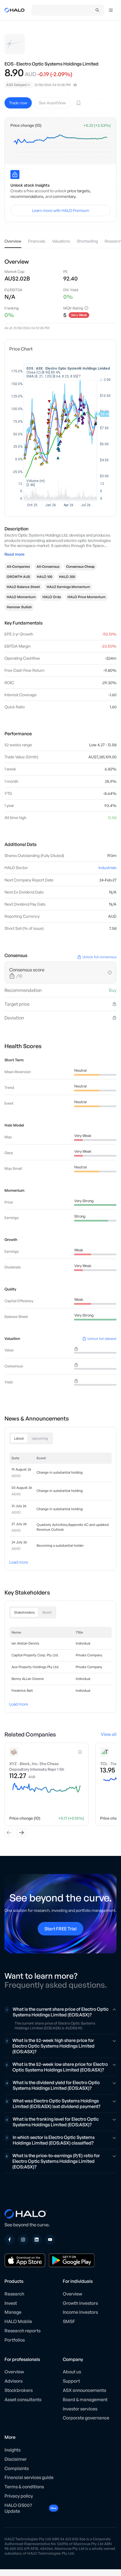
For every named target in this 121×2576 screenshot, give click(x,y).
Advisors (14, 2381)
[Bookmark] (79, 103)
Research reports (23, 2331)
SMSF (69, 2321)
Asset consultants (23, 2399)
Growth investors (80, 2303)
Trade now (18, 103)
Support (71, 2381)
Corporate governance (86, 2418)
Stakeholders (24, 1612)
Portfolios (15, 2340)
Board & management (85, 2399)
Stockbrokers (19, 2390)
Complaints (17, 2468)
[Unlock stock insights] (15, 175)
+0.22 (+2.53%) (97, 125)
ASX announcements (84, 2390)
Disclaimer (16, 2459)
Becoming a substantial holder (60, 1545)
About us (72, 2372)
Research (14, 2294)
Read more (14, 554)
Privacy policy (19, 2496)
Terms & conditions (24, 2487)
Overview (72, 2294)
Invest (11, 2303)
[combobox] (19, 85)
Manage (13, 2312)
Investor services (80, 2409)
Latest (19, 1438)
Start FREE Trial (60, 1929)
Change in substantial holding (60, 1472)
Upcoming (40, 1438)
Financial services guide (29, 2477)
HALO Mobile (18, 2321)
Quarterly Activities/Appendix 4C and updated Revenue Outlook (73, 1527)
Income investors (80, 2312)
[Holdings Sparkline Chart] (60, 145)
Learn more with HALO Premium (61, 210)
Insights (13, 2450)
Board (47, 1612)
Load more (19, 1562)
